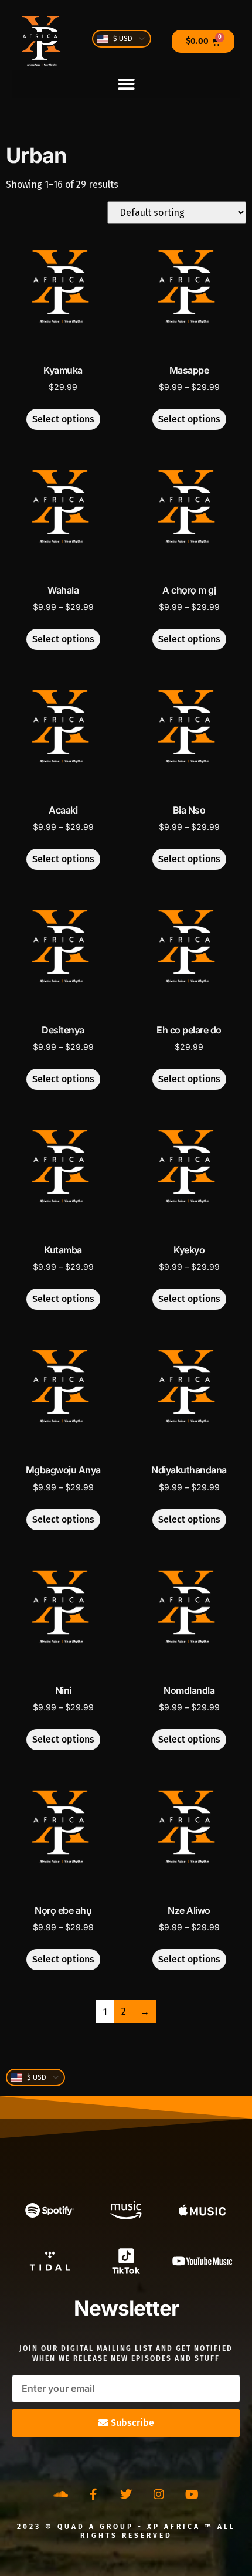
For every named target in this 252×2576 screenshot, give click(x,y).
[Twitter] (126, 2494)
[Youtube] (192, 2494)
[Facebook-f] (93, 2494)
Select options (63, 419)
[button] (126, 84)
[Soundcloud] (60, 2494)
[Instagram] (159, 2494)
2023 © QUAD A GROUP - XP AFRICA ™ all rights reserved (126, 2531)
